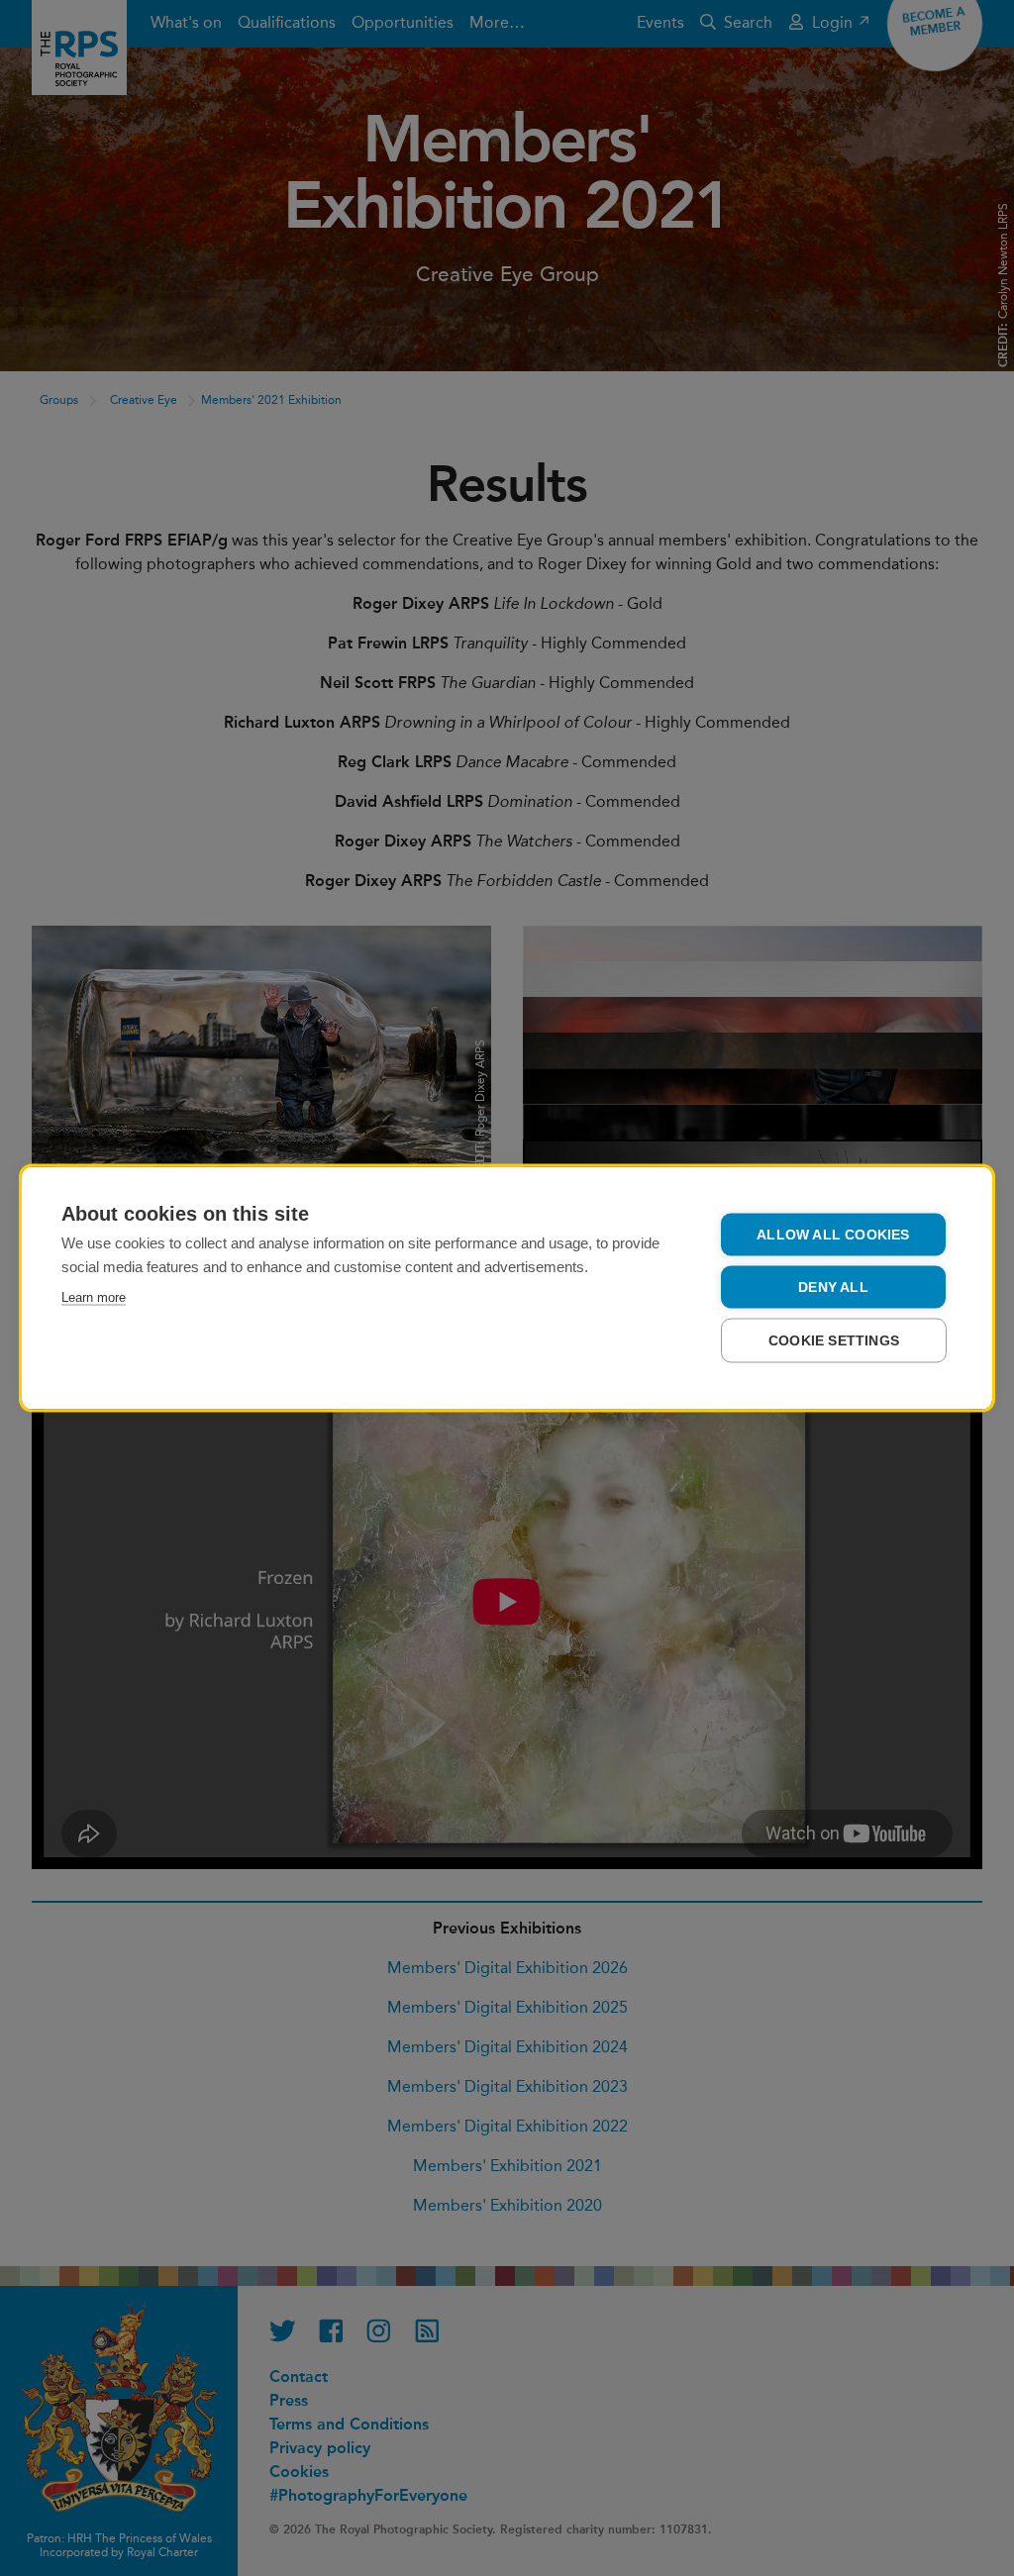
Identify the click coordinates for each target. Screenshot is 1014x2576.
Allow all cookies (833, 1235)
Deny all (833, 1288)
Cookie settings (834, 1341)
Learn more (94, 1297)
